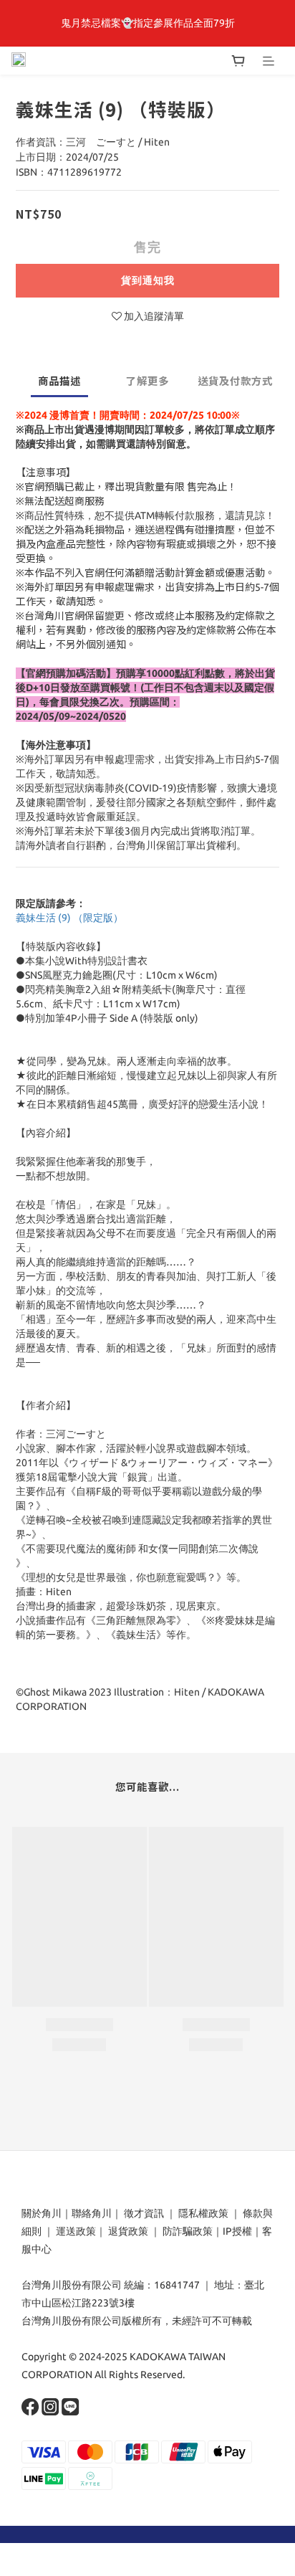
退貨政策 (128, 2231)
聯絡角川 (92, 2213)
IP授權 (237, 2231)
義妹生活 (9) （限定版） (69, 918)
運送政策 (76, 2231)
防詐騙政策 (187, 2231)
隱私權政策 (203, 2213)
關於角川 (42, 2213)
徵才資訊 (144, 2213)
